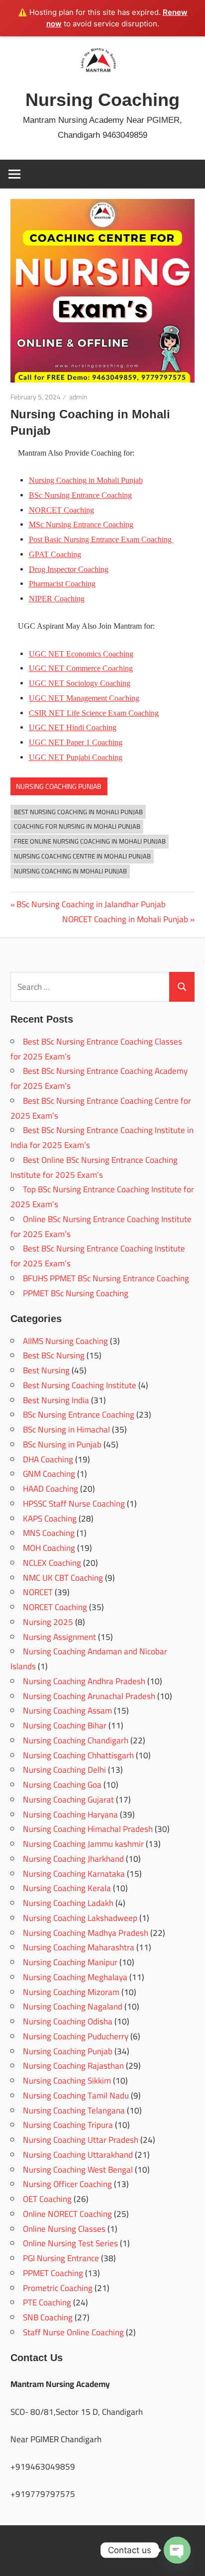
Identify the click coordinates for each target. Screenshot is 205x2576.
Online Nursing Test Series (70, 2243)
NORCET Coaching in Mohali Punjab (125, 919)
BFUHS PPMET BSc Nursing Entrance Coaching (106, 1278)
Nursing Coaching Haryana (70, 1814)
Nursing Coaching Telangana (74, 2110)
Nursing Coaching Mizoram (71, 1992)
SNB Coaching (48, 2317)
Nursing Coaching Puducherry (76, 2036)
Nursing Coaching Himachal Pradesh (88, 1829)
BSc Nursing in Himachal (66, 1430)
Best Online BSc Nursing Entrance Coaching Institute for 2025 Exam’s (94, 1167)
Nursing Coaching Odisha (68, 2021)
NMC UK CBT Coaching (63, 1578)
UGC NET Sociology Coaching (80, 683)
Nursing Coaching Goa (62, 1785)
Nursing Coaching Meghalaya (75, 1977)
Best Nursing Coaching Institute (80, 1385)
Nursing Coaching (102, 100)
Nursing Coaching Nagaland (73, 2006)
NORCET (38, 1592)
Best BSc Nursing (54, 1355)
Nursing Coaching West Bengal (78, 2170)
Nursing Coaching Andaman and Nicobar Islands (89, 1659)
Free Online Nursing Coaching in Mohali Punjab (90, 841)
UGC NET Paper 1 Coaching (76, 742)
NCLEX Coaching (52, 1563)
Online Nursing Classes (64, 2229)
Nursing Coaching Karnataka (74, 1874)
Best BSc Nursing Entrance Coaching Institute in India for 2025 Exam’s (102, 1138)
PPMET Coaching (53, 2273)
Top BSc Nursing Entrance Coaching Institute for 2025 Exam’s (102, 1197)
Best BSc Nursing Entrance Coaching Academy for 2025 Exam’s (99, 1078)
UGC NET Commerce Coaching (81, 668)
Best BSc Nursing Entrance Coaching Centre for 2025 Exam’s (101, 1108)
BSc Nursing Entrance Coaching (80, 495)
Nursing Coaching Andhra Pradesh (84, 1681)
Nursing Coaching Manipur (70, 1962)
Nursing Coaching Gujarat (68, 1800)
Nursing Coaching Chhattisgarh (78, 1755)
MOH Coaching (49, 1548)
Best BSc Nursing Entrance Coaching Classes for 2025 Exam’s (96, 1049)
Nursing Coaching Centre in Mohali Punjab (82, 856)
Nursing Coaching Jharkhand (73, 1859)
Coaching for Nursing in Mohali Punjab (77, 826)
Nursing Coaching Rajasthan (73, 2066)
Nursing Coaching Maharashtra (79, 1947)
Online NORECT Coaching (67, 2214)
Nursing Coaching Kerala (67, 1888)
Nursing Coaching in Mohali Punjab (70, 871)
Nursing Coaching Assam (67, 1711)
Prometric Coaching (58, 2288)
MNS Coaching (49, 1533)
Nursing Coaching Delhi (64, 1770)
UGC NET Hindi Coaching (73, 727)
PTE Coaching (47, 2302)
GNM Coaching (49, 1474)
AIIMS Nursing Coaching (65, 1341)
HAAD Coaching (51, 1489)
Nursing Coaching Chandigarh (76, 1740)
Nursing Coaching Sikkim (67, 2081)
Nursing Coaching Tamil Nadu (76, 2096)
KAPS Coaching (50, 1519)
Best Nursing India (56, 1400)
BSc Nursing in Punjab (62, 1444)
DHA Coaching (48, 1459)
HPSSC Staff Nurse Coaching (74, 1504)
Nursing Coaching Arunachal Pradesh (89, 1696)
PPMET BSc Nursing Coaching (76, 1293)
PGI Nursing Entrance (61, 2258)
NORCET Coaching (55, 1607)
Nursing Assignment (59, 1637)
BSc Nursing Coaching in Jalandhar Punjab (91, 904)
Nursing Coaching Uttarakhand (78, 2155)
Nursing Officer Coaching (67, 2184)
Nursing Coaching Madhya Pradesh (86, 1933)
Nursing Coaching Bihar (65, 1725)
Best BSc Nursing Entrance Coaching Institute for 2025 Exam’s (98, 1256)
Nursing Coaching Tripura (68, 2125)
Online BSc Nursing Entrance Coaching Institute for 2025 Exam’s (101, 1227)
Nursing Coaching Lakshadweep (80, 1918)
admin (78, 397)
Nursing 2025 (48, 1622)
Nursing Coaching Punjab (59, 786)
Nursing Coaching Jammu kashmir (83, 1844)
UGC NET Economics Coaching (81, 654)
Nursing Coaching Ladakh (68, 1903)
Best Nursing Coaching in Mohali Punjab (78, 812)
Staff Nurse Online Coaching (73, 2332)
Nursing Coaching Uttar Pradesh (81, 2140)
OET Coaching (47, 2199)
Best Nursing (46, 1370)
